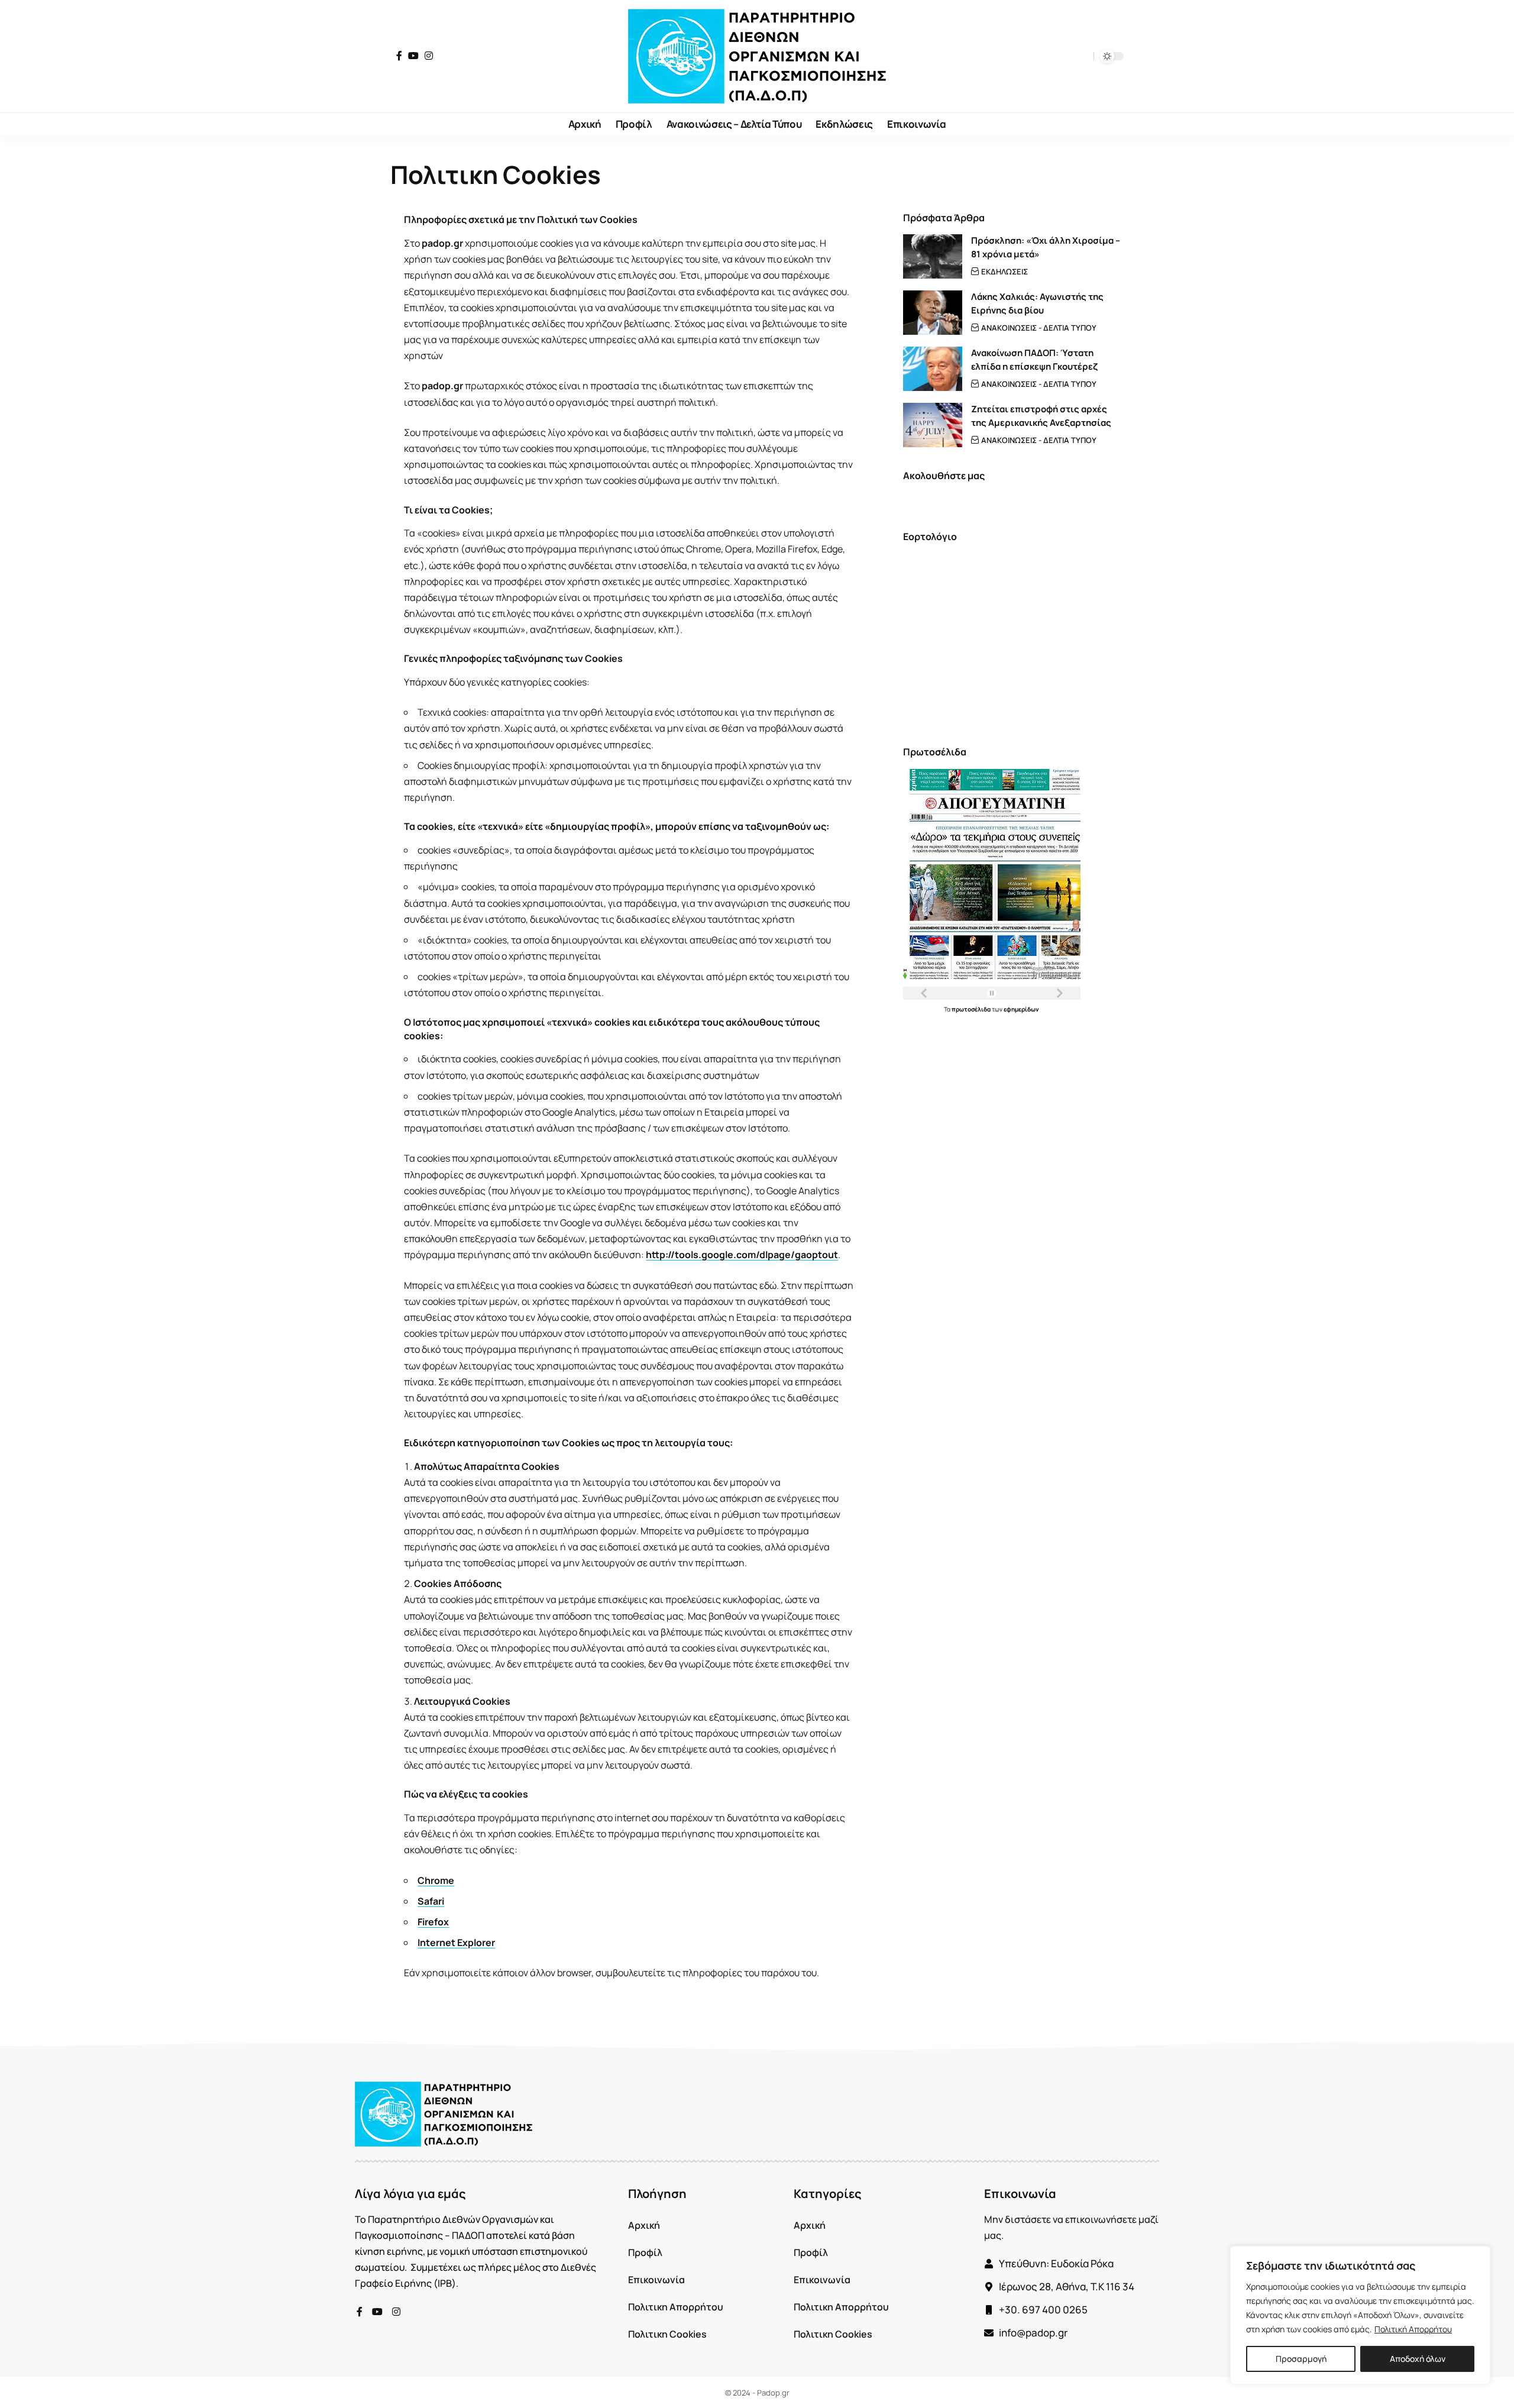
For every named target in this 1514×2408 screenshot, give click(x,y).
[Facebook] (399, 56)
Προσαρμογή (1301, 2359)
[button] (1082, 56)
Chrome (436, 1880)
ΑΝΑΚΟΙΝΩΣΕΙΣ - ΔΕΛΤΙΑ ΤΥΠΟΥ (1039, 328)
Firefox (433, 1922)
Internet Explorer (456, 1942)
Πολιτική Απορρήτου (1413, 2329)
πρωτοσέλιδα (972, 1009)
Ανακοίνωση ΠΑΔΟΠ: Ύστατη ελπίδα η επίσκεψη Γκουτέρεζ (1034, 360)
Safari (431, 1901)
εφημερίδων (1021, 1009)
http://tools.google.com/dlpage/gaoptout (742, 1255)
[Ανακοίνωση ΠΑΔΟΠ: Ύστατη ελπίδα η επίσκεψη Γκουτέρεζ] (933, 369)
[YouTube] (413, 56)
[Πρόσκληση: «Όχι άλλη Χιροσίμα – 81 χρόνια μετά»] (933, 256)
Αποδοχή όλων (1418, 2359)
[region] (1360, 2315)
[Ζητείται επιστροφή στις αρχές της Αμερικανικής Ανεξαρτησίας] (933, 425)
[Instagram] (429, 56)
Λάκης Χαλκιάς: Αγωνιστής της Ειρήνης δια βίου (1037, 303)
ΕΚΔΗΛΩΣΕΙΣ (1005, 271)
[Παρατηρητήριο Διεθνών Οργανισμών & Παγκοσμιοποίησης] (757, 56)
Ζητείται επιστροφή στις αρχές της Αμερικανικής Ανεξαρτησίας (1041, 416)
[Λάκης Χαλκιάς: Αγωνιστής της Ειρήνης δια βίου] (933, 313)
